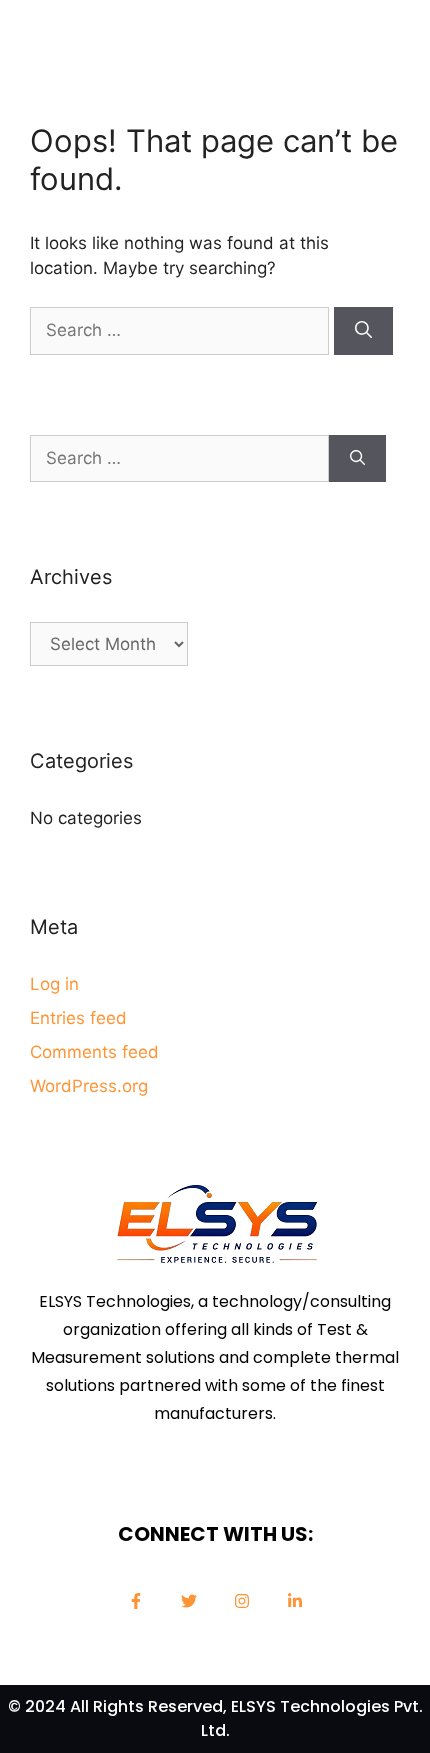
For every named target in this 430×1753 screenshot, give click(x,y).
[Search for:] (182, 330)
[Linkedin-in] (295, 1601)
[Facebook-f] (136, 1601)
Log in (54, 984)
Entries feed (78, 1018)
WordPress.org (89, 1086)
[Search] (363, 331)
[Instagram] (242, 1601)
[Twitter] (189, 1601)
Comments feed (94, 1052)
